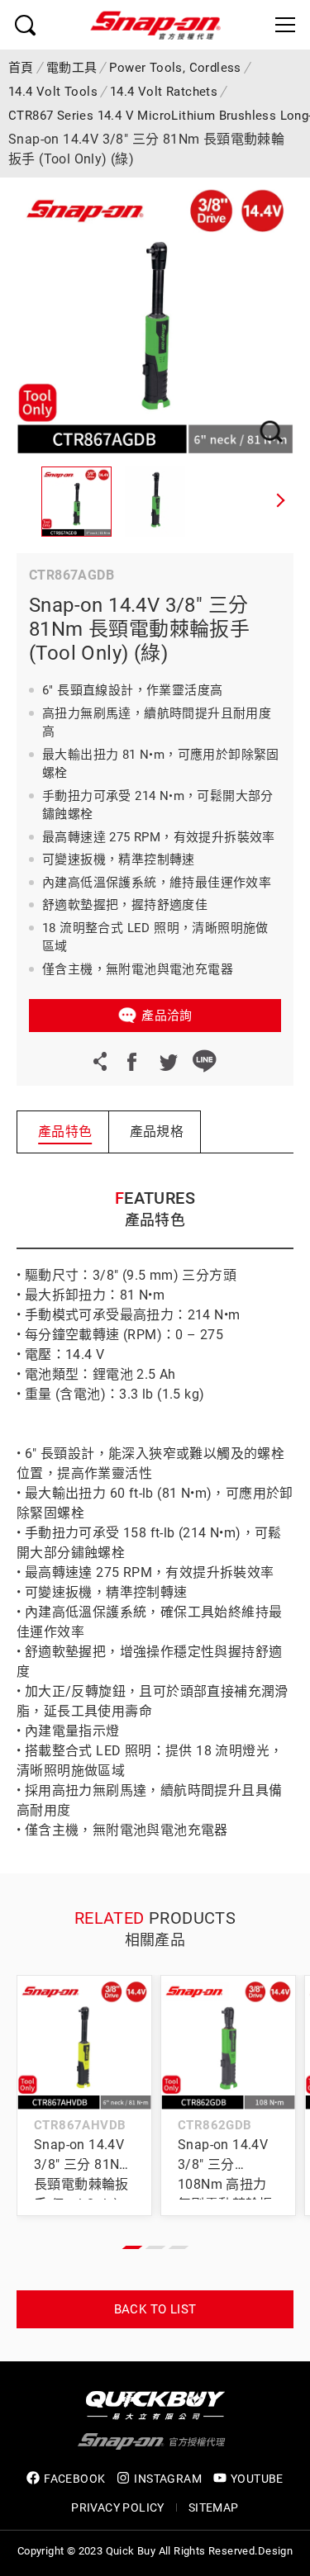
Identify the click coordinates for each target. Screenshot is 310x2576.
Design (275, 2551)
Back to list (155, 2309)
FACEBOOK (74, 2479)
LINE (204, 1061)
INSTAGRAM (168, 2479)
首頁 (21, 68)
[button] (281, 502)
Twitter (168, 1061)
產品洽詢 (167, 1016)
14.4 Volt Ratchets (164, 92)
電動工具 (72, 68)
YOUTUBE (257, 2479)
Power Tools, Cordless (175, 68)
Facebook (131, 1061)
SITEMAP (214, 2507)
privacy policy (118, 2507)
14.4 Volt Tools (53, 92)
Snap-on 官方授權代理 (155, 25)
